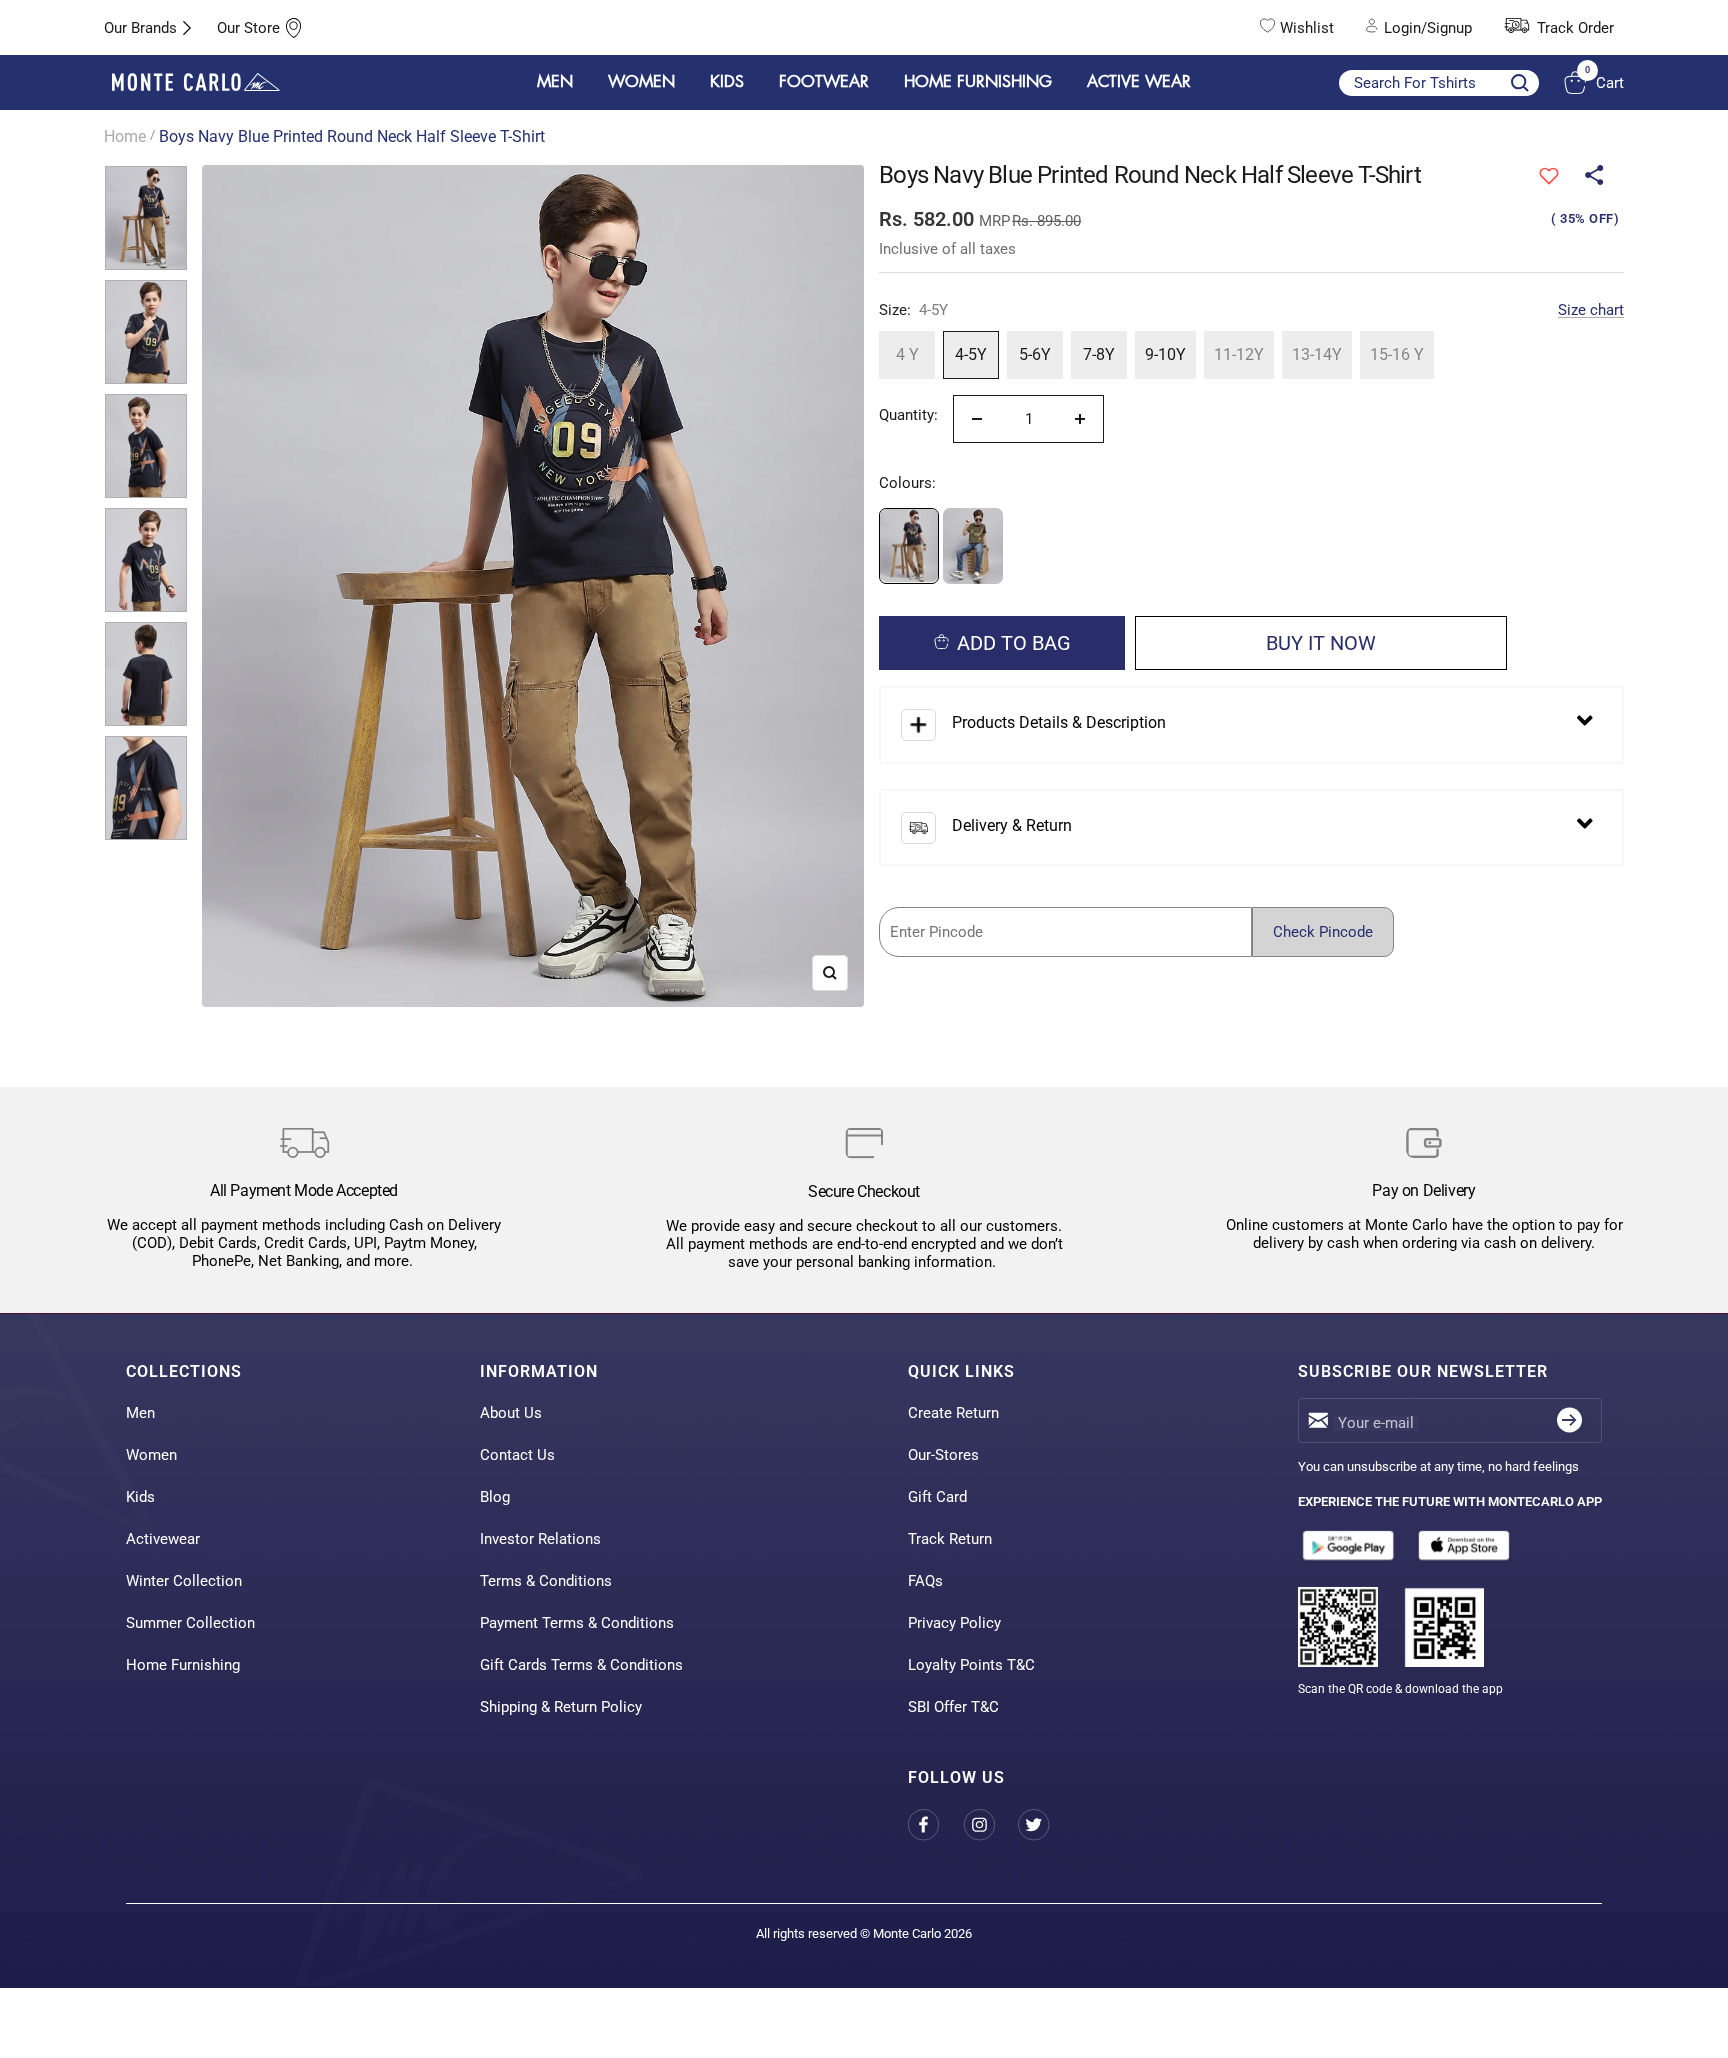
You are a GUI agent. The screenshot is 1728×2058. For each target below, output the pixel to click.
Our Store (248, 28)
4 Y (907, 354)
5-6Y (1035, 354)
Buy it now (1321, 643)
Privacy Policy (954, 1623)
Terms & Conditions (546, 1581)
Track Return (950, 1539)
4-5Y (971, 354)
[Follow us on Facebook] (935, 1825)
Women (151, 1455)
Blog (495, 1497)
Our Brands (140, 28)
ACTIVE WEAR (1139, 82)
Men (140, 1413)
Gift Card (937, 1497)
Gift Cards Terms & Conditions (581, 1665)
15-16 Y (1397, 354)
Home (125, 136)
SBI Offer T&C (953, 1707)
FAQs (925, 1581)
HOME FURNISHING (978, 82)
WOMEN (641, 82)
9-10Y (1165, 354)
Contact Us (517, 1455)
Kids (140, 1497)
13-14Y (1317, 354)
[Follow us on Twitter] (1045, 1825)
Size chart (1591, 310)
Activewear (163, 1539)
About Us (511, 1413)
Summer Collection (190, 1623)
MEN (555, 82)
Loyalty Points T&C (971, 1665)
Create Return (953, 1413)
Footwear (824, 82)
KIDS (727, 82)
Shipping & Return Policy (561, 1707)
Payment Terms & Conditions (577, 1623)
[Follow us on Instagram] (990, 1825)
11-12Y (1239, 354)
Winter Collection (184, 1581)
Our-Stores (943, 1455)
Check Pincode (1323, 932)
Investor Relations (540, 1539)
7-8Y (1099, 354)
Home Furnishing (183, 1665)
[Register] (1569, 1420)
